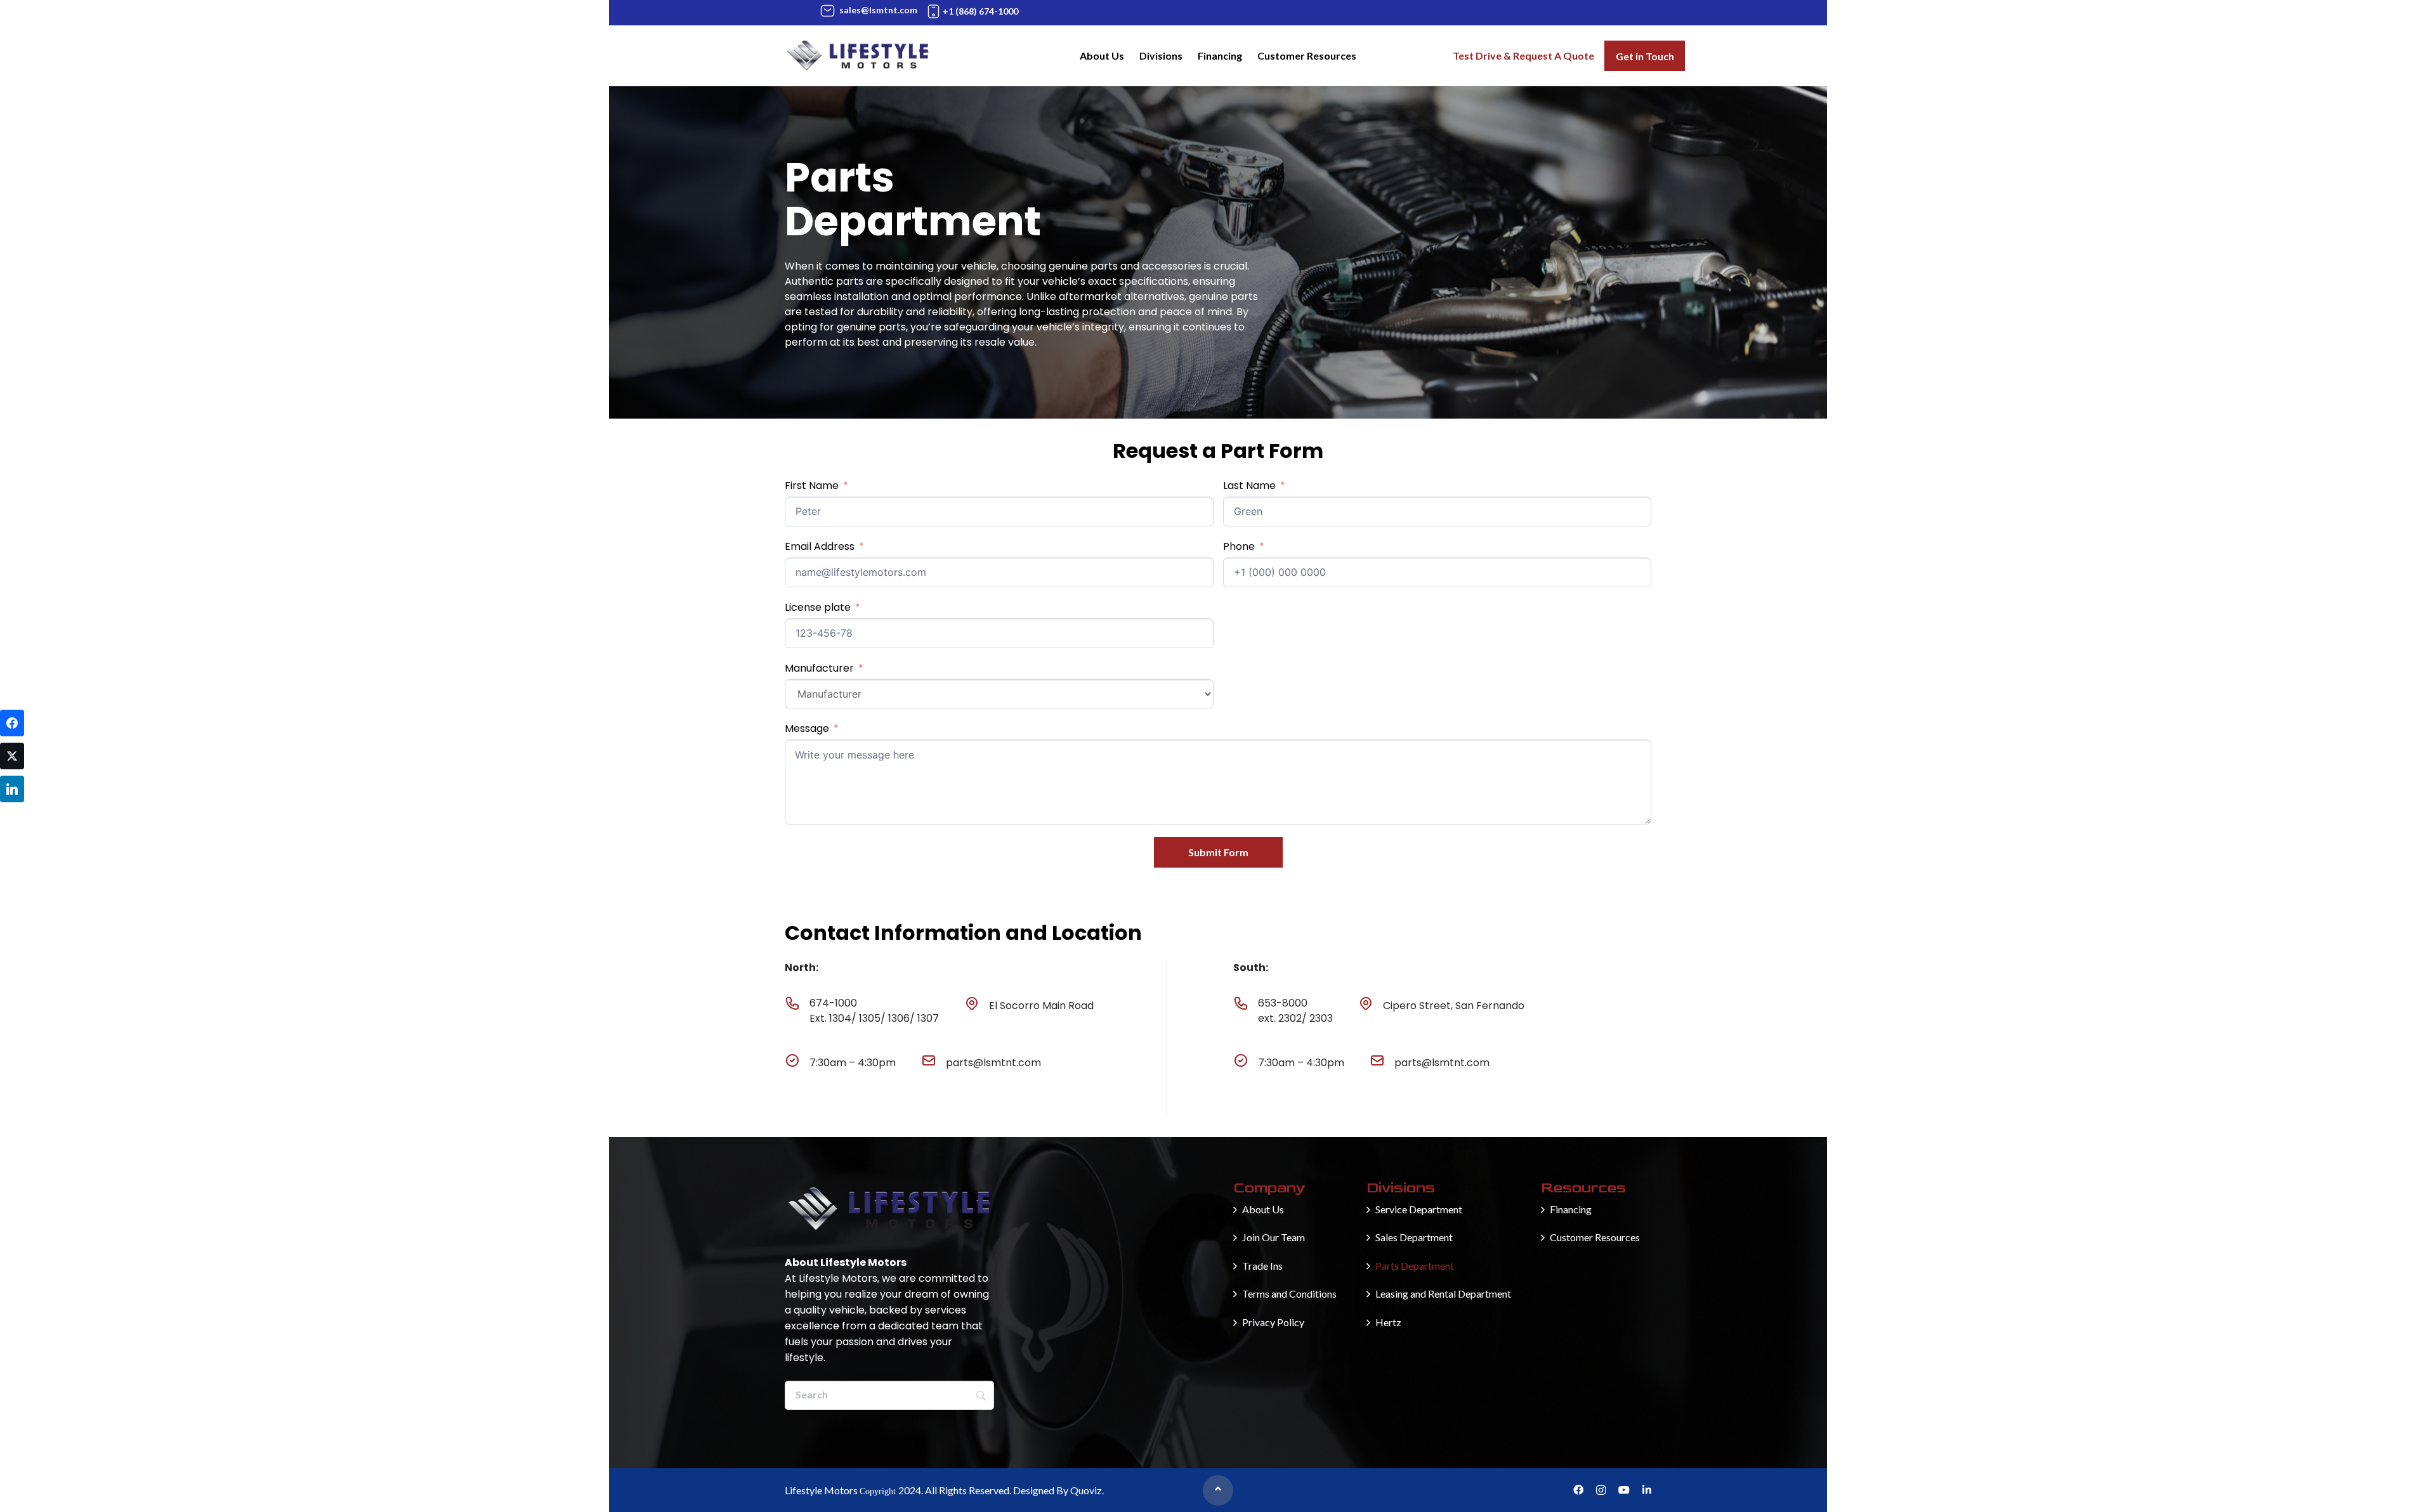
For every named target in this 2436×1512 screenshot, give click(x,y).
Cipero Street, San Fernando (1454, 1006)
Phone (1239, 546)
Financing (1571, 1209)
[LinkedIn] (1647, 1490)
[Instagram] (1601, 1490)
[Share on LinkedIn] (12, 789)
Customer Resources (1595, 1237)
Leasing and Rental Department (1443, 1294)
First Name (812, 486)
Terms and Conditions (1289, 1294)
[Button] (1218, 1490)
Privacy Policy (1273, 1322)
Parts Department (1415, 1266)
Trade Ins (1262, 1266)
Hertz (1388, 1322)
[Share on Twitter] (12, 756)
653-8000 (1283, 1003)
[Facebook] (1578, 1490)
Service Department (1419, 1209)
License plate (818, 607)
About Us (1263, 1209)
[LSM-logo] (858, 56)
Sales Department (1414, 1237)
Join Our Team (1274, 1237)
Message (807, 728)
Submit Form (1218, 852)
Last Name (1249, 486)
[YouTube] (1624, 1490)
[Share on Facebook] (12, 723)
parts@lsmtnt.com (993, 1063)
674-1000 (833, 1003)
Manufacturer (819, 668)
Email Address (820, 546)
